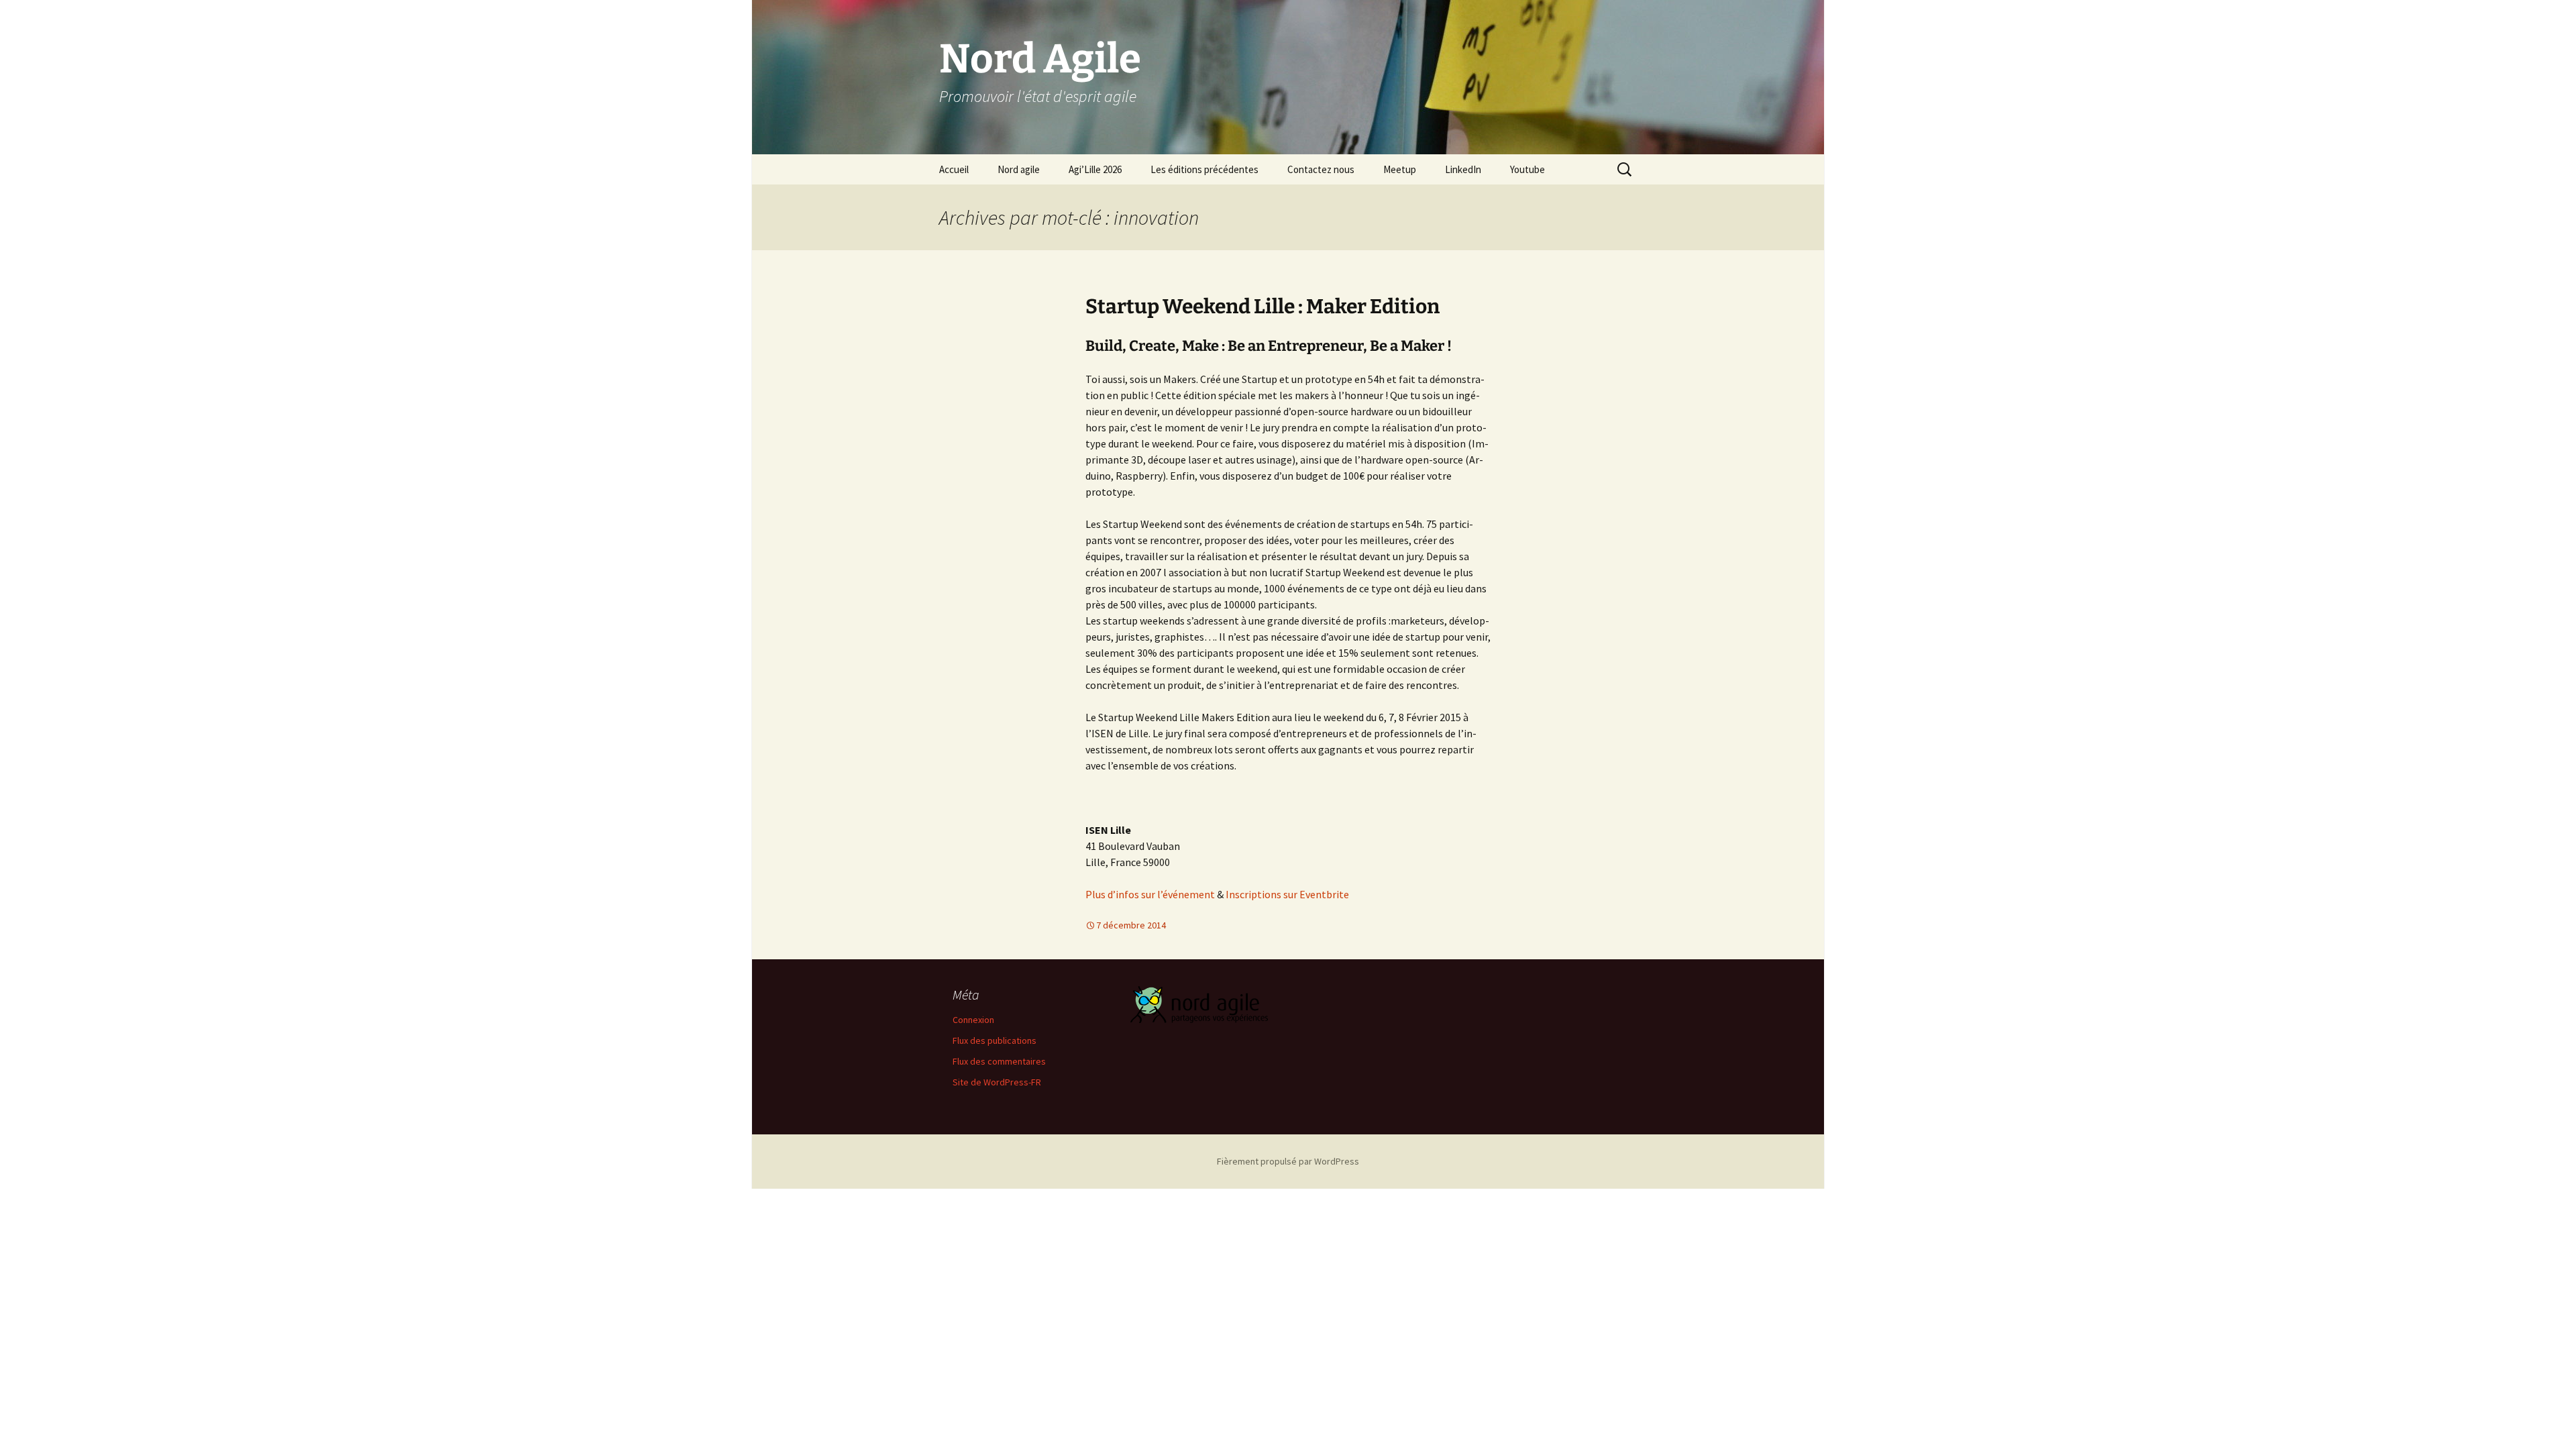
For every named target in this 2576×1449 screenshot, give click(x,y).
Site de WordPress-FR (997, 1082)
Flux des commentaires (999, 1061)
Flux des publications (995, 1040)
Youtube (1527, 169)
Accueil (954, 169)
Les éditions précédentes (1204, 169)
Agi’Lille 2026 (1095, 169)
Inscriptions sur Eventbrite (1287, 894)
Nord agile (1019, 169)
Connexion (973, 1020)
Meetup (1400, 169)
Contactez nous (1321, 169)
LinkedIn (1463, 169)
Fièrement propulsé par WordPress (1288, 1161)
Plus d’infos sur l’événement (1150, 894)
